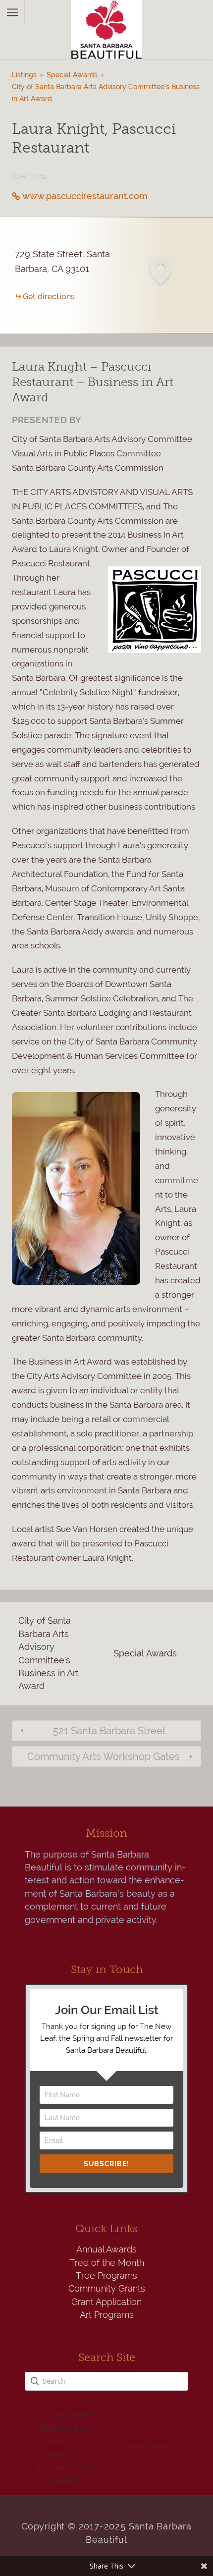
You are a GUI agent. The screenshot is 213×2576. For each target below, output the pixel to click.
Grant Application (106, 2302)
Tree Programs (106, 2275)
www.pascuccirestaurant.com (85, 196)
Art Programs (107, 2315)
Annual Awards (106, 2249)
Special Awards (72, 75)
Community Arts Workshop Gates (104, 1756)
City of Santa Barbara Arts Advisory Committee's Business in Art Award (106, 93)
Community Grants (107, 2288)
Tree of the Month (107, 2263)
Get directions (49, 297)
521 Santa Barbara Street (109, 1731)
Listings (24, 75)
